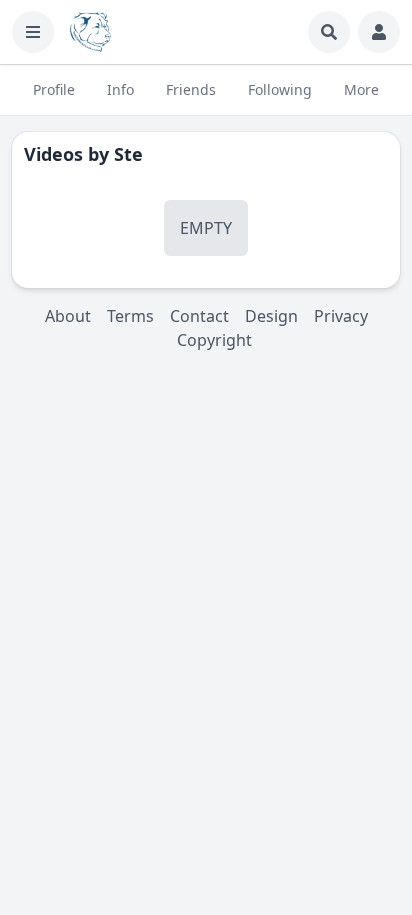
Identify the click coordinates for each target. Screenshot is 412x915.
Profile (54, 89)
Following (280, 89)
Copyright (214, 340)
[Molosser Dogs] (90, 32)
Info (120, 89)
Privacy (341, 316)
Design (271, 316)
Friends (191, 89)
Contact (199, 316)
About (68, 316)
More (361, 89)
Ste (128, 154)
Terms (130, 316)
